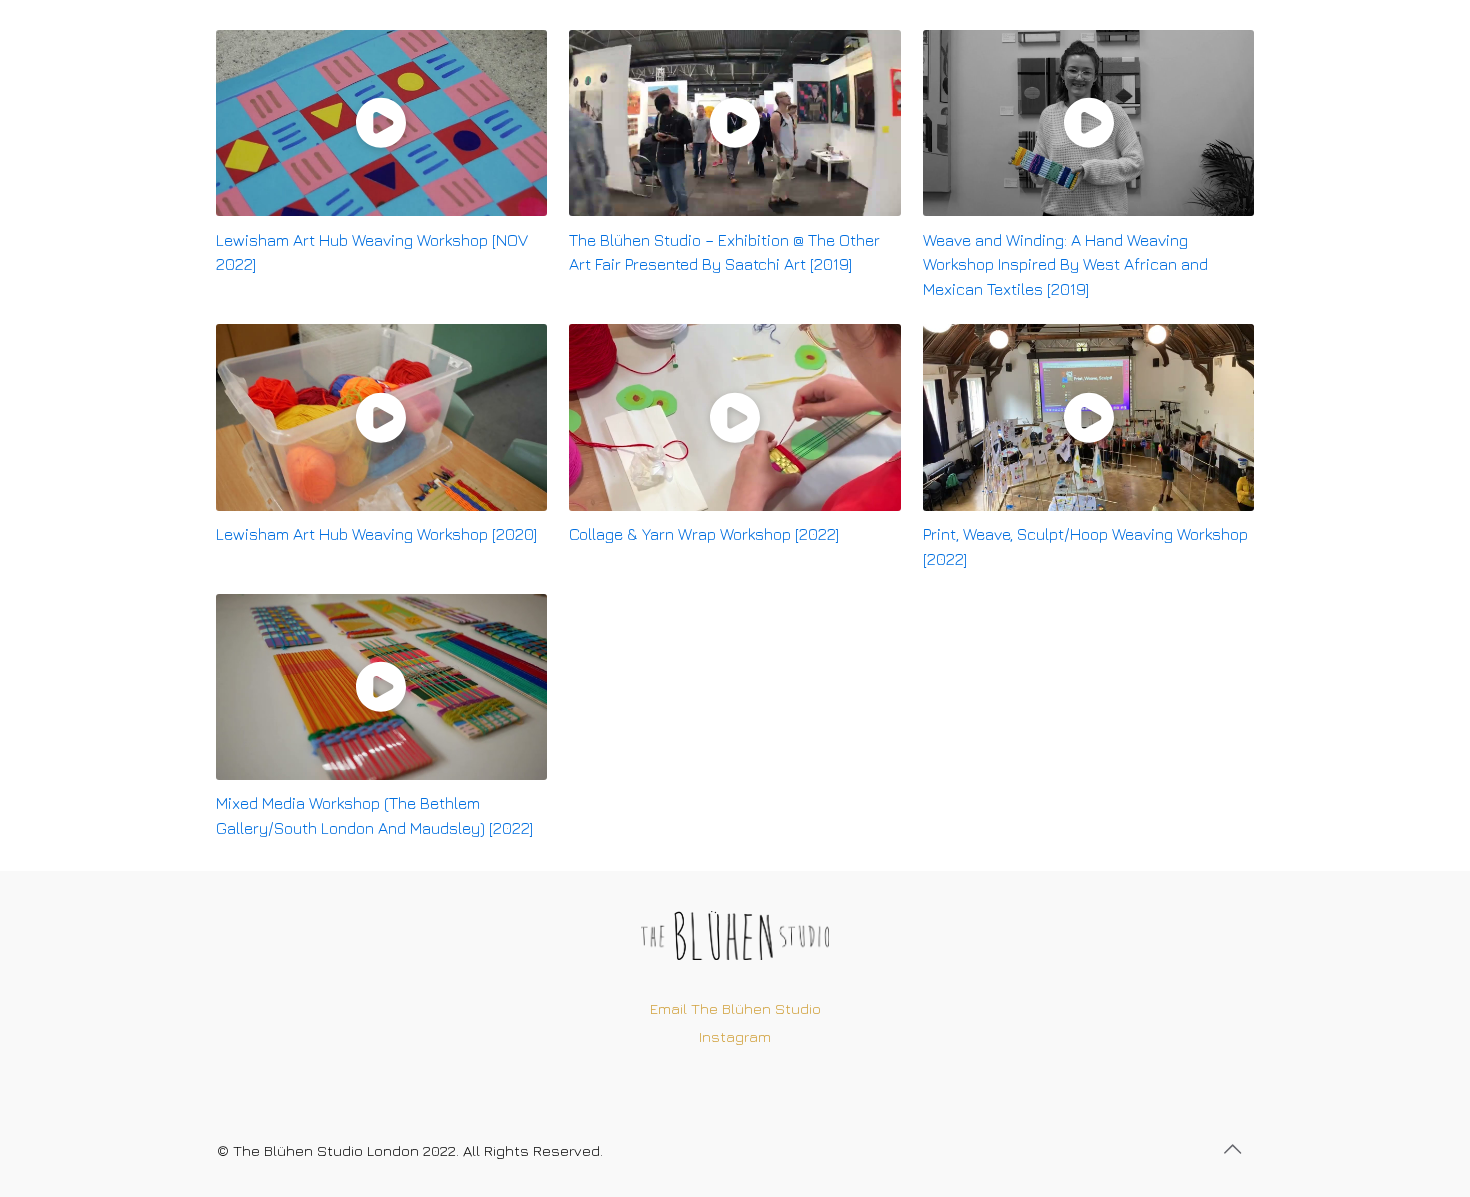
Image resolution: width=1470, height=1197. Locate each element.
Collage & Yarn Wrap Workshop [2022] (704, 534)
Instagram (735, 1036)
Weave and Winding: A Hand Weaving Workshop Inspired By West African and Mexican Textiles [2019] (1065, 265)
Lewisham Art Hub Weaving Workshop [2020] (376, 534)
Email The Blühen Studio (735, 1008)
